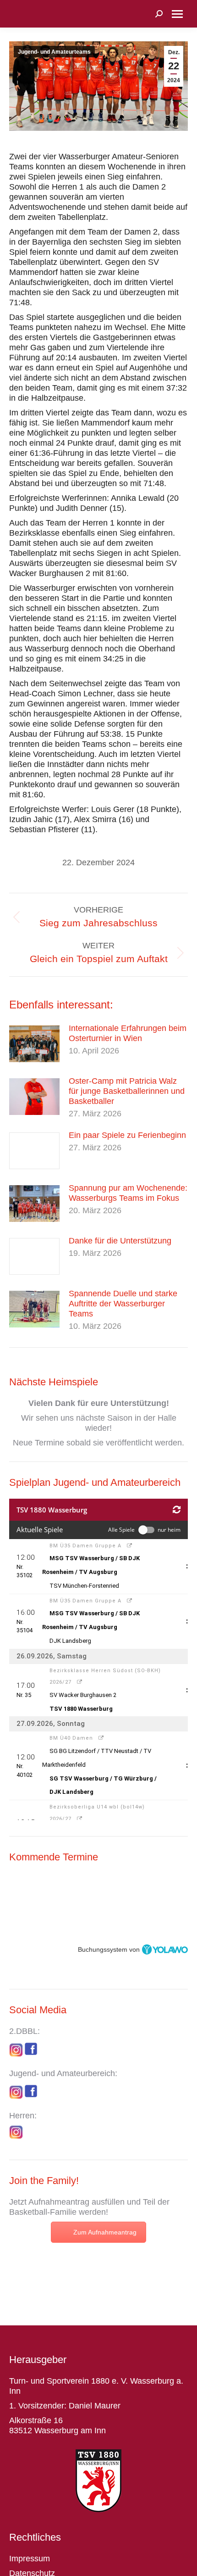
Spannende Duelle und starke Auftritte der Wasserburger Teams (123, 1304)
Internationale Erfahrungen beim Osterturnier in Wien (128, 1033)
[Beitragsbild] (34, 1044)
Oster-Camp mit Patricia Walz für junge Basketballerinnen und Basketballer (127, 1091)
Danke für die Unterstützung (120, 1241)
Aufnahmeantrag (59, 2202)
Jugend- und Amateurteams (54, 52)
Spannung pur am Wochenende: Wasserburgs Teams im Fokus (128, 1193)
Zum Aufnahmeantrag (105, 2232)
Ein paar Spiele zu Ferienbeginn (127, 1135)
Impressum (30, 2559)
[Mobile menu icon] (177, 14)
